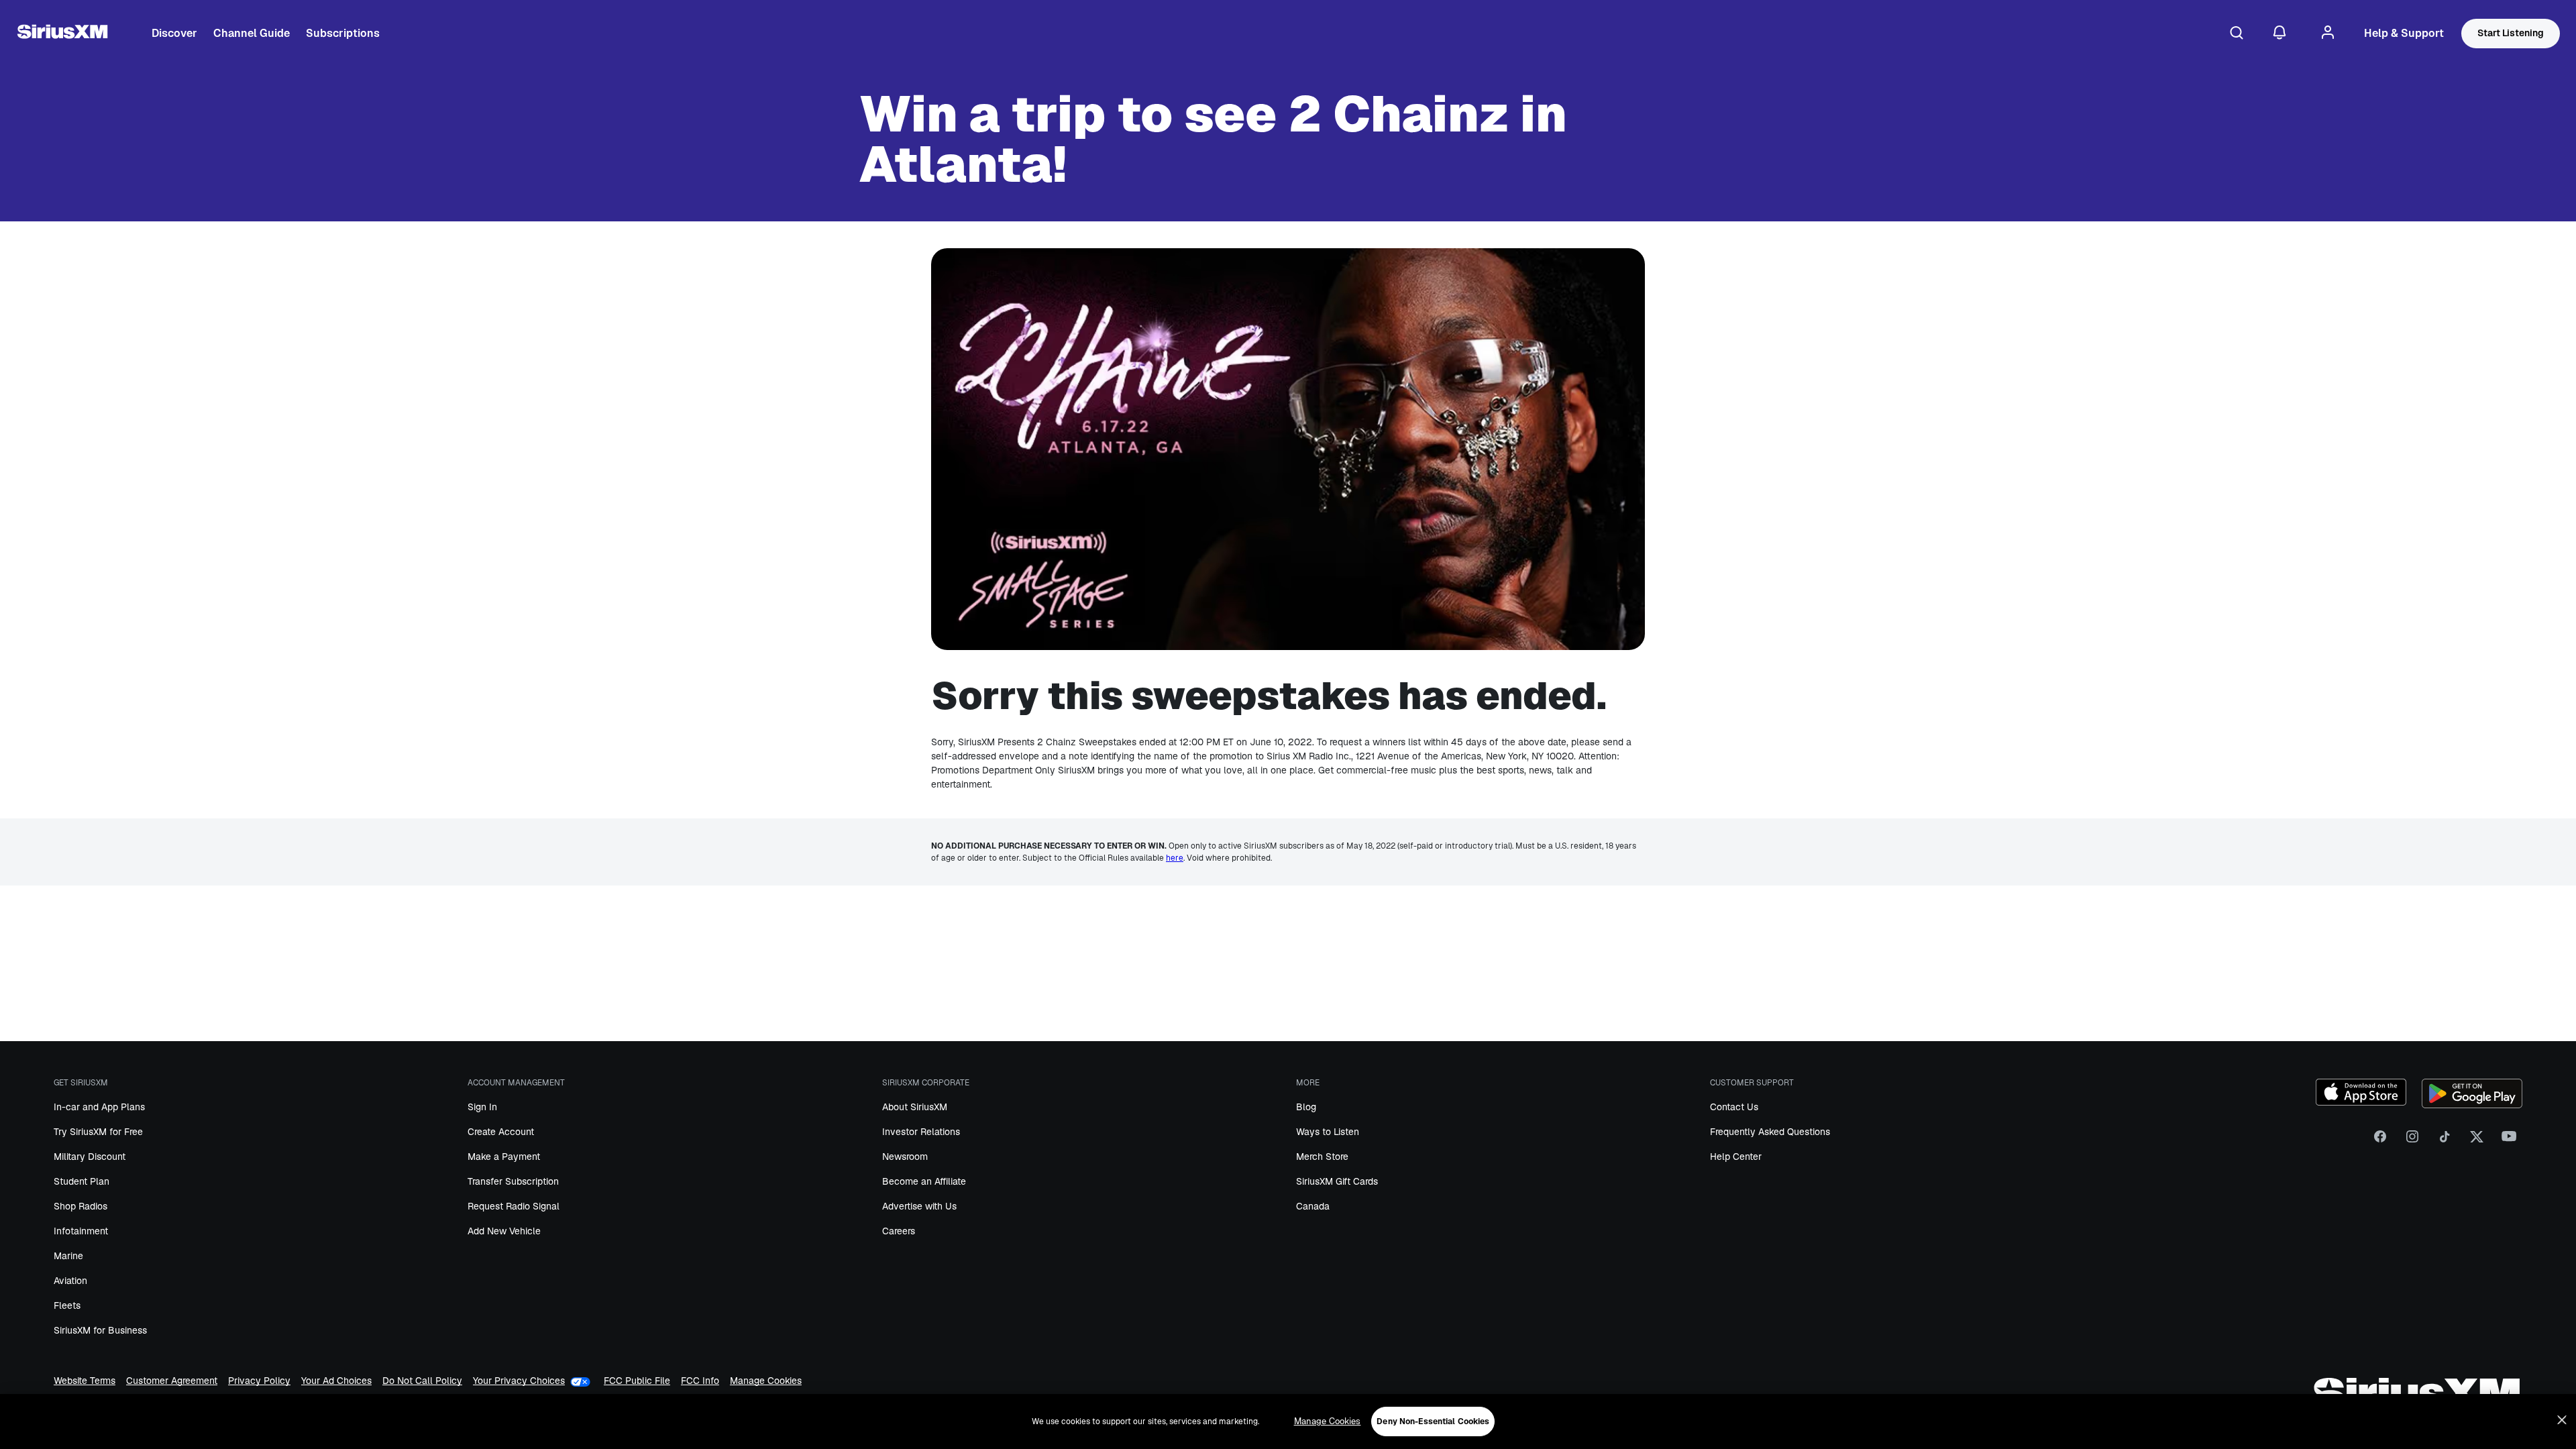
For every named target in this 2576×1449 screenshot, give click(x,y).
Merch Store (1322, 1157)
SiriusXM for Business (100, 1330)
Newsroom (905, 1157)
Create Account (501, 1132)
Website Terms (85, 1382)
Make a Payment (504, 1157)
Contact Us (1734, 1107)
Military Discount (90, 1157)
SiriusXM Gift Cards (1337, 1181)
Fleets (67, 1305)
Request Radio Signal (514, 1206)
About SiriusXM (915, 1107)
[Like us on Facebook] (2380, 1141)
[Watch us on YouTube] (2509, 1141)
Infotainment (81, 1231)
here (1175, 858)
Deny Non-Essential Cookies (1433, 1421)
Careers (899, 1231)
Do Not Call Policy (422, 1382)
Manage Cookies (766, 1382)
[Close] (2562, 1420)
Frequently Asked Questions (1770, 1132)
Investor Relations (921, 1132)
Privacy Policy (259, 1382)
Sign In (482, 1107)
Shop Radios (80, 1206)
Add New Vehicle (504, 1231)
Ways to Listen (1328, 1132)
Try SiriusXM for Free (98, 1132)
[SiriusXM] (62, 34)
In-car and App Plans (99, 1107)
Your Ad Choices (336, 1382)
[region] (1288, 1421)
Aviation (70, 1281)
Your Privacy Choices (519, 1381)
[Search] (2237, 34)
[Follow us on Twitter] (2477, 1141)
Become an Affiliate (924, 1181)
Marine (68, 1256)
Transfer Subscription (513, 1181)
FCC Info (700, 1382)
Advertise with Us (919, 1206)
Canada (1313, 1206)
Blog (1306, 1107)
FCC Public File (637, 1382)
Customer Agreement (172, 1382)
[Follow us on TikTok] (2445, 1141)
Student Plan (82, 1181)
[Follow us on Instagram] (2412, 1141)
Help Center (1736, 1157)
